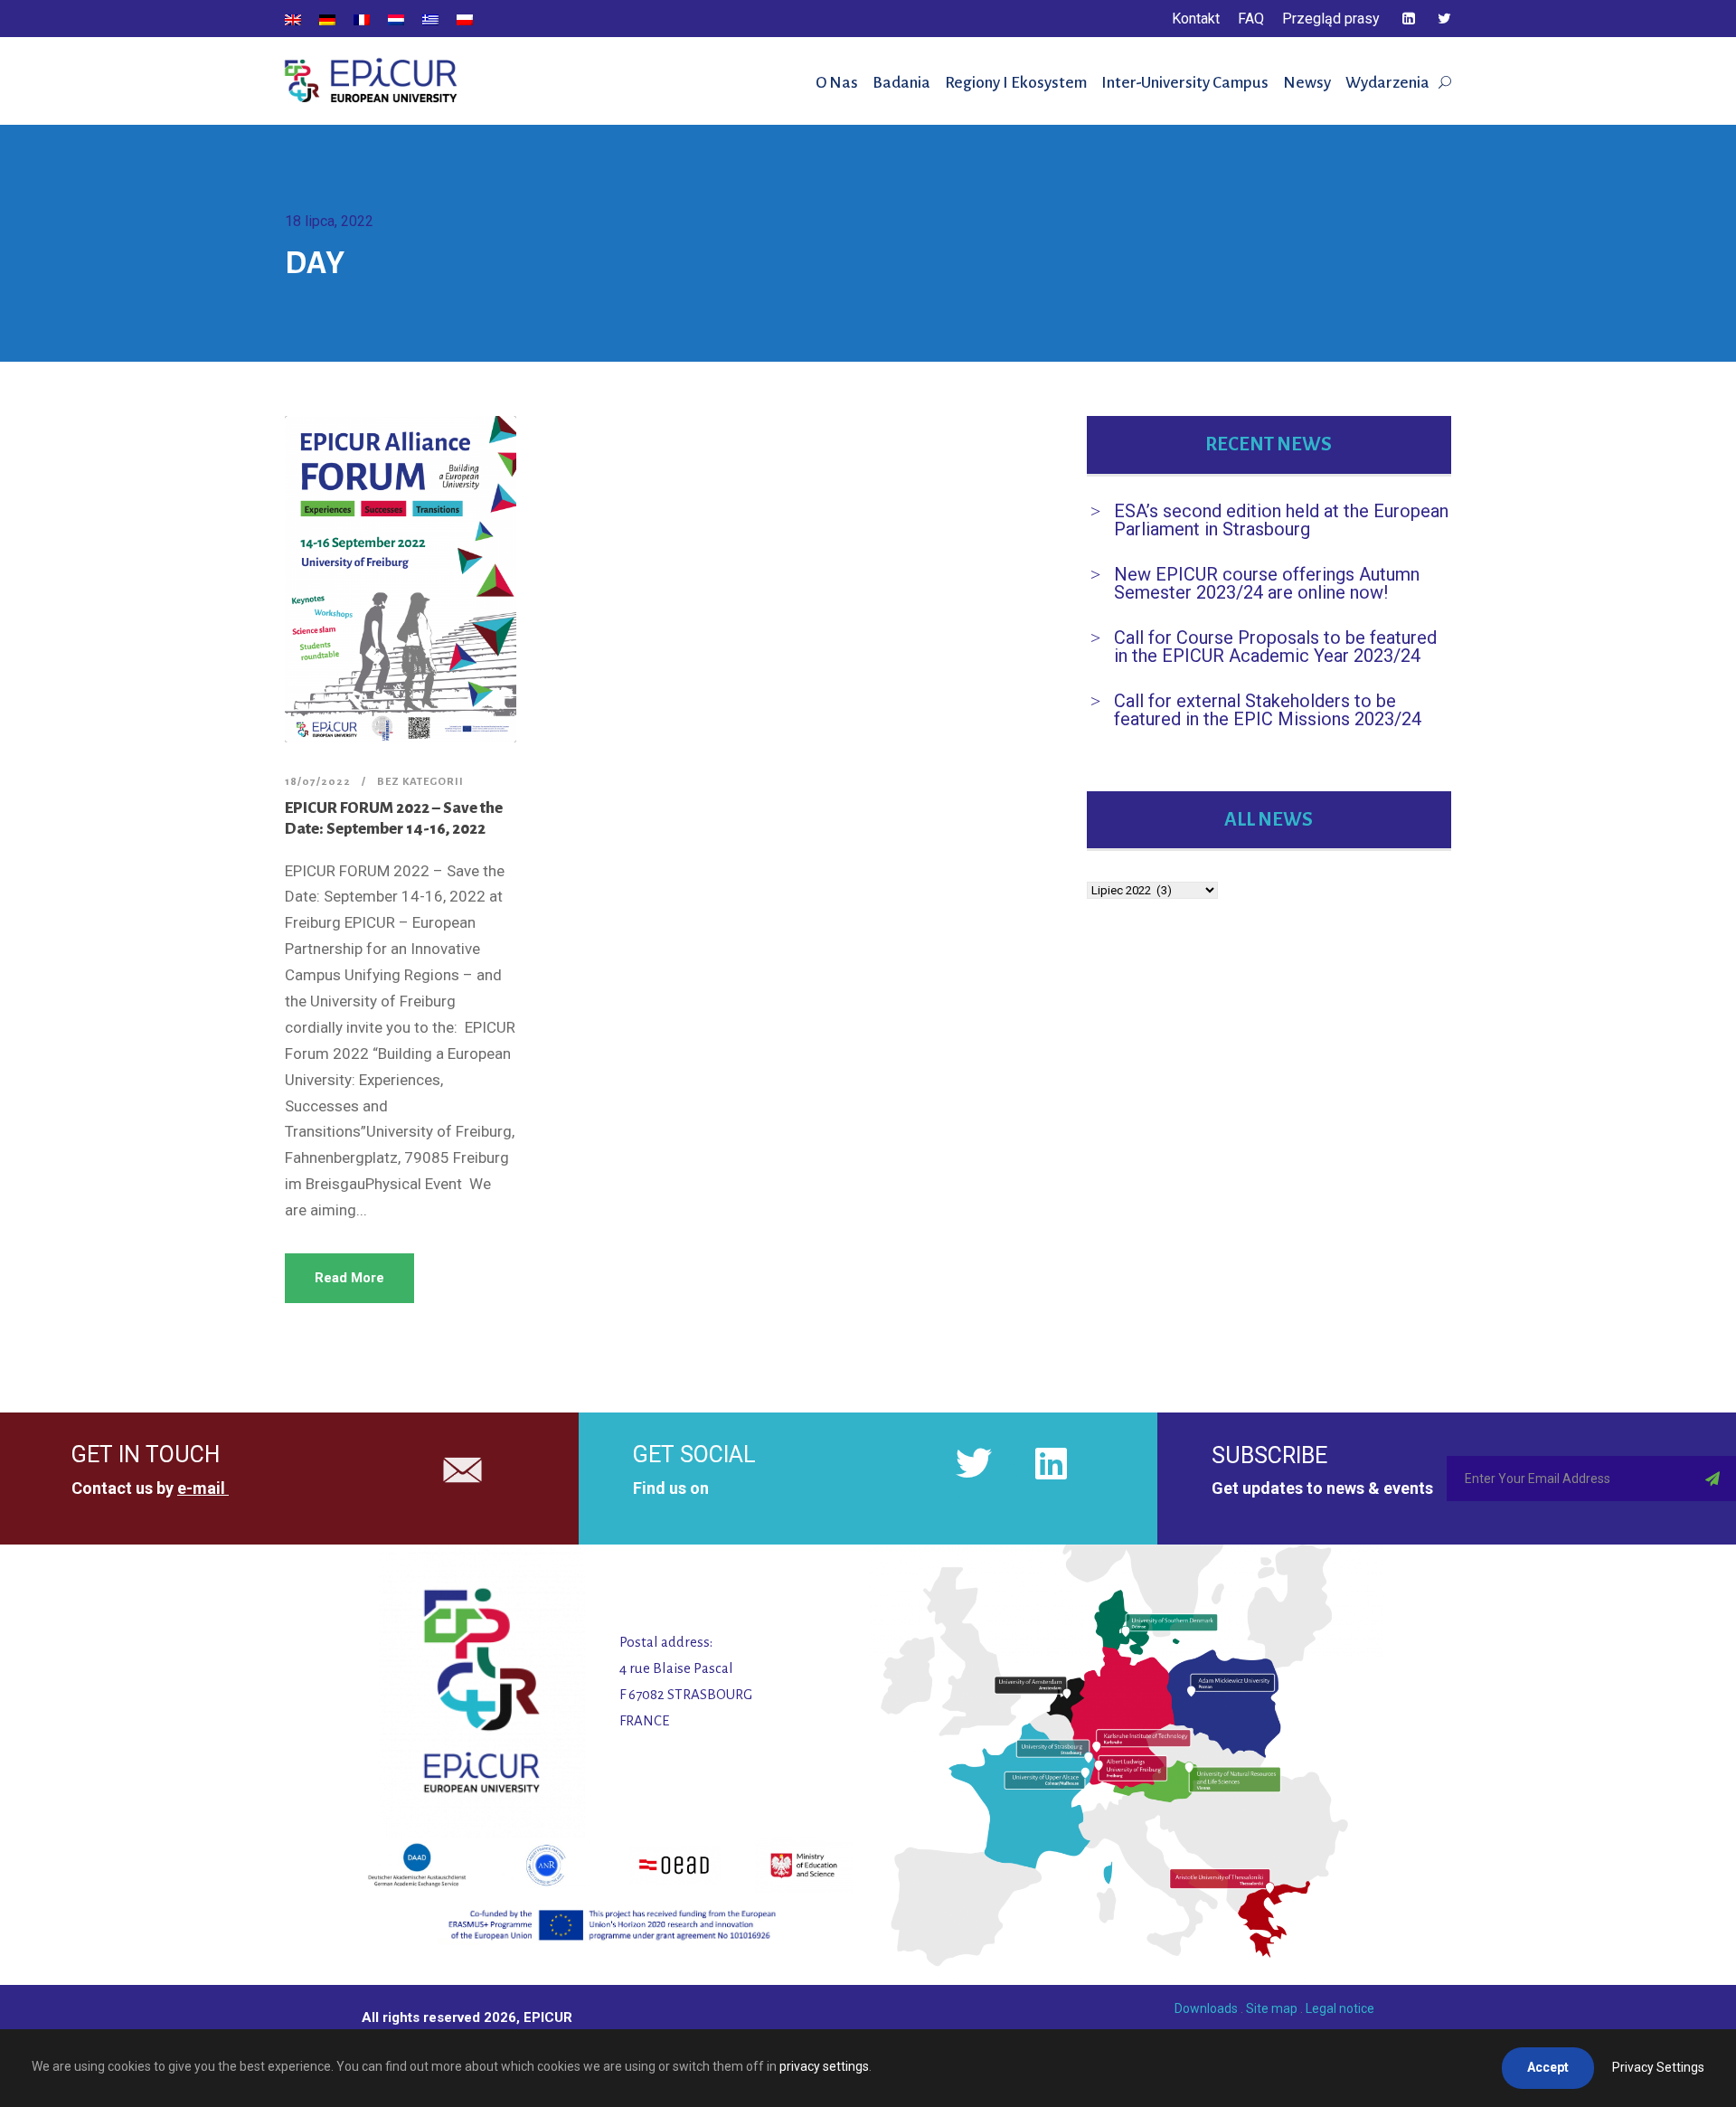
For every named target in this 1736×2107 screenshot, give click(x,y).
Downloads (1206, 2008)
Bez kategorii (420, 782)
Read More (349, 1278)
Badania (901, 83)
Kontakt (1196, 19)
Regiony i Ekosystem (1016, 83)
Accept (1548, 2067)
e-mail (201, 1488)
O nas (837, 83)
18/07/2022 (318, 782)
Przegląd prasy (1331, 19)
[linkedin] (1409, 19)
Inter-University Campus (1185, 83)
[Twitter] (974, 1463)
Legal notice (1340, 2008)
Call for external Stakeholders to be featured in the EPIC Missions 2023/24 (1268, 710)
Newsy (1307, 83)
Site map (1272, 2008)
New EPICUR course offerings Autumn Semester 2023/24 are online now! (1267, 583)
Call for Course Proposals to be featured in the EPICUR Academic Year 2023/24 (1275, 647)
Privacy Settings (1658, 2067)
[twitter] (1444, 19)
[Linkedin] (1051, 1463)
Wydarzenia (1387, 83)
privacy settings (824, 2066)
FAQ (1251, 19)
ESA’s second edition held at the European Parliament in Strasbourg (1281, 520)
